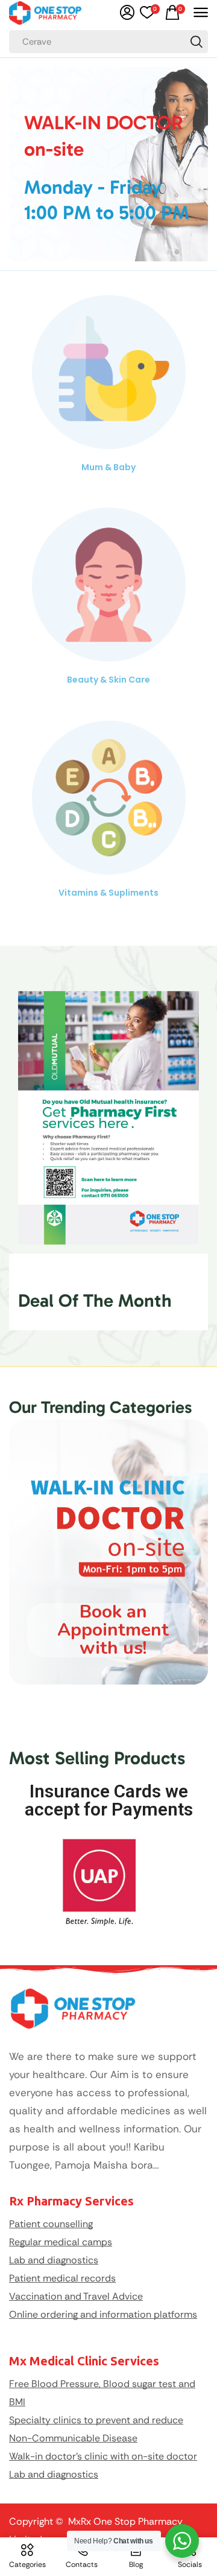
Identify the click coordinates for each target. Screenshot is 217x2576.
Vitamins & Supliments (108, 893)
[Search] (197, 42)
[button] (127, 13)
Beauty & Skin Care (108, 680)
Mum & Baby (108, 467)
